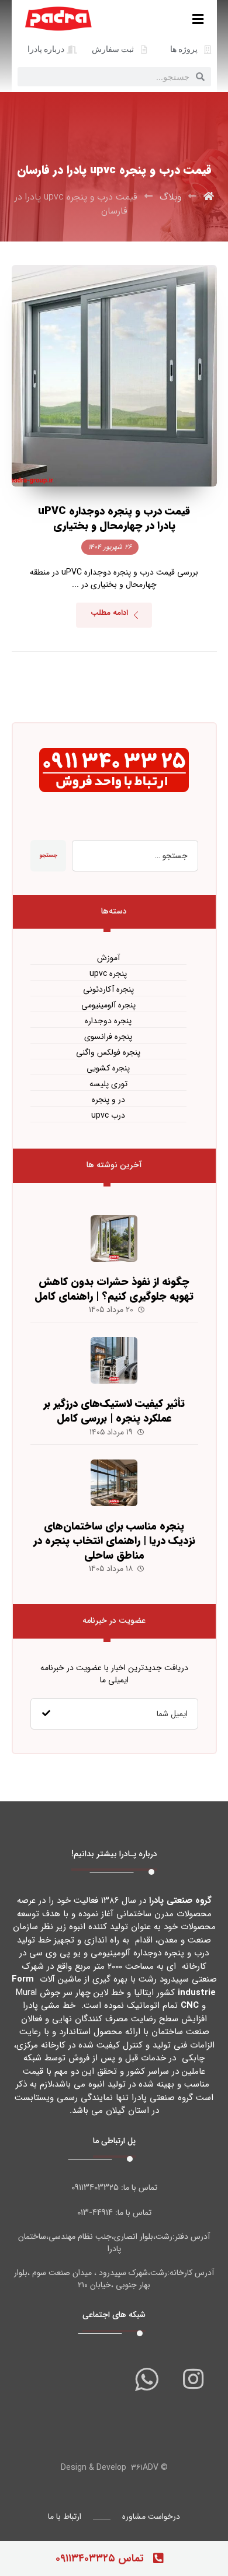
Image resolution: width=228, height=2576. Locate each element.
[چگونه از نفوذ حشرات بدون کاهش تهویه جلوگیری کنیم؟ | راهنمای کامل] (114, 1238)
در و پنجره (108, 1100)
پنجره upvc (108, 974)
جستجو (48, 855)
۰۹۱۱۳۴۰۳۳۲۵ (95, 2187)
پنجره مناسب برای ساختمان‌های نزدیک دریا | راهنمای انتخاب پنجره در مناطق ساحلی (114, 1541)
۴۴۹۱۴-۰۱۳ (95, 2213)
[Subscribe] (46, 1714)
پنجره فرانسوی (108, 1037)
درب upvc (108, 1116)
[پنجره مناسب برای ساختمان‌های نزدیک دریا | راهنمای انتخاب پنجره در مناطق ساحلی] (114, 1483)
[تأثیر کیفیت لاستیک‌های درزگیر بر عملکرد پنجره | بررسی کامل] (114, 1360)
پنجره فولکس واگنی (108, 1053)
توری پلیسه (108, 1084)
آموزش (108, 958)
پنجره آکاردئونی (108, 990)
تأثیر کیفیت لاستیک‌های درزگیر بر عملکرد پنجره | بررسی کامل (114, 1411)
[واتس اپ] (147, 2379)
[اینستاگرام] (194, 2379)
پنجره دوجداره (108, 1021)
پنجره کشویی (108, 1068)
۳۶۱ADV (145, 2467)
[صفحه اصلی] (209, 197)
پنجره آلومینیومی (108, 1005)
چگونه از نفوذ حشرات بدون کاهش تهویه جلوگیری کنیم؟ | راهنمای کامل (114, 1289)
